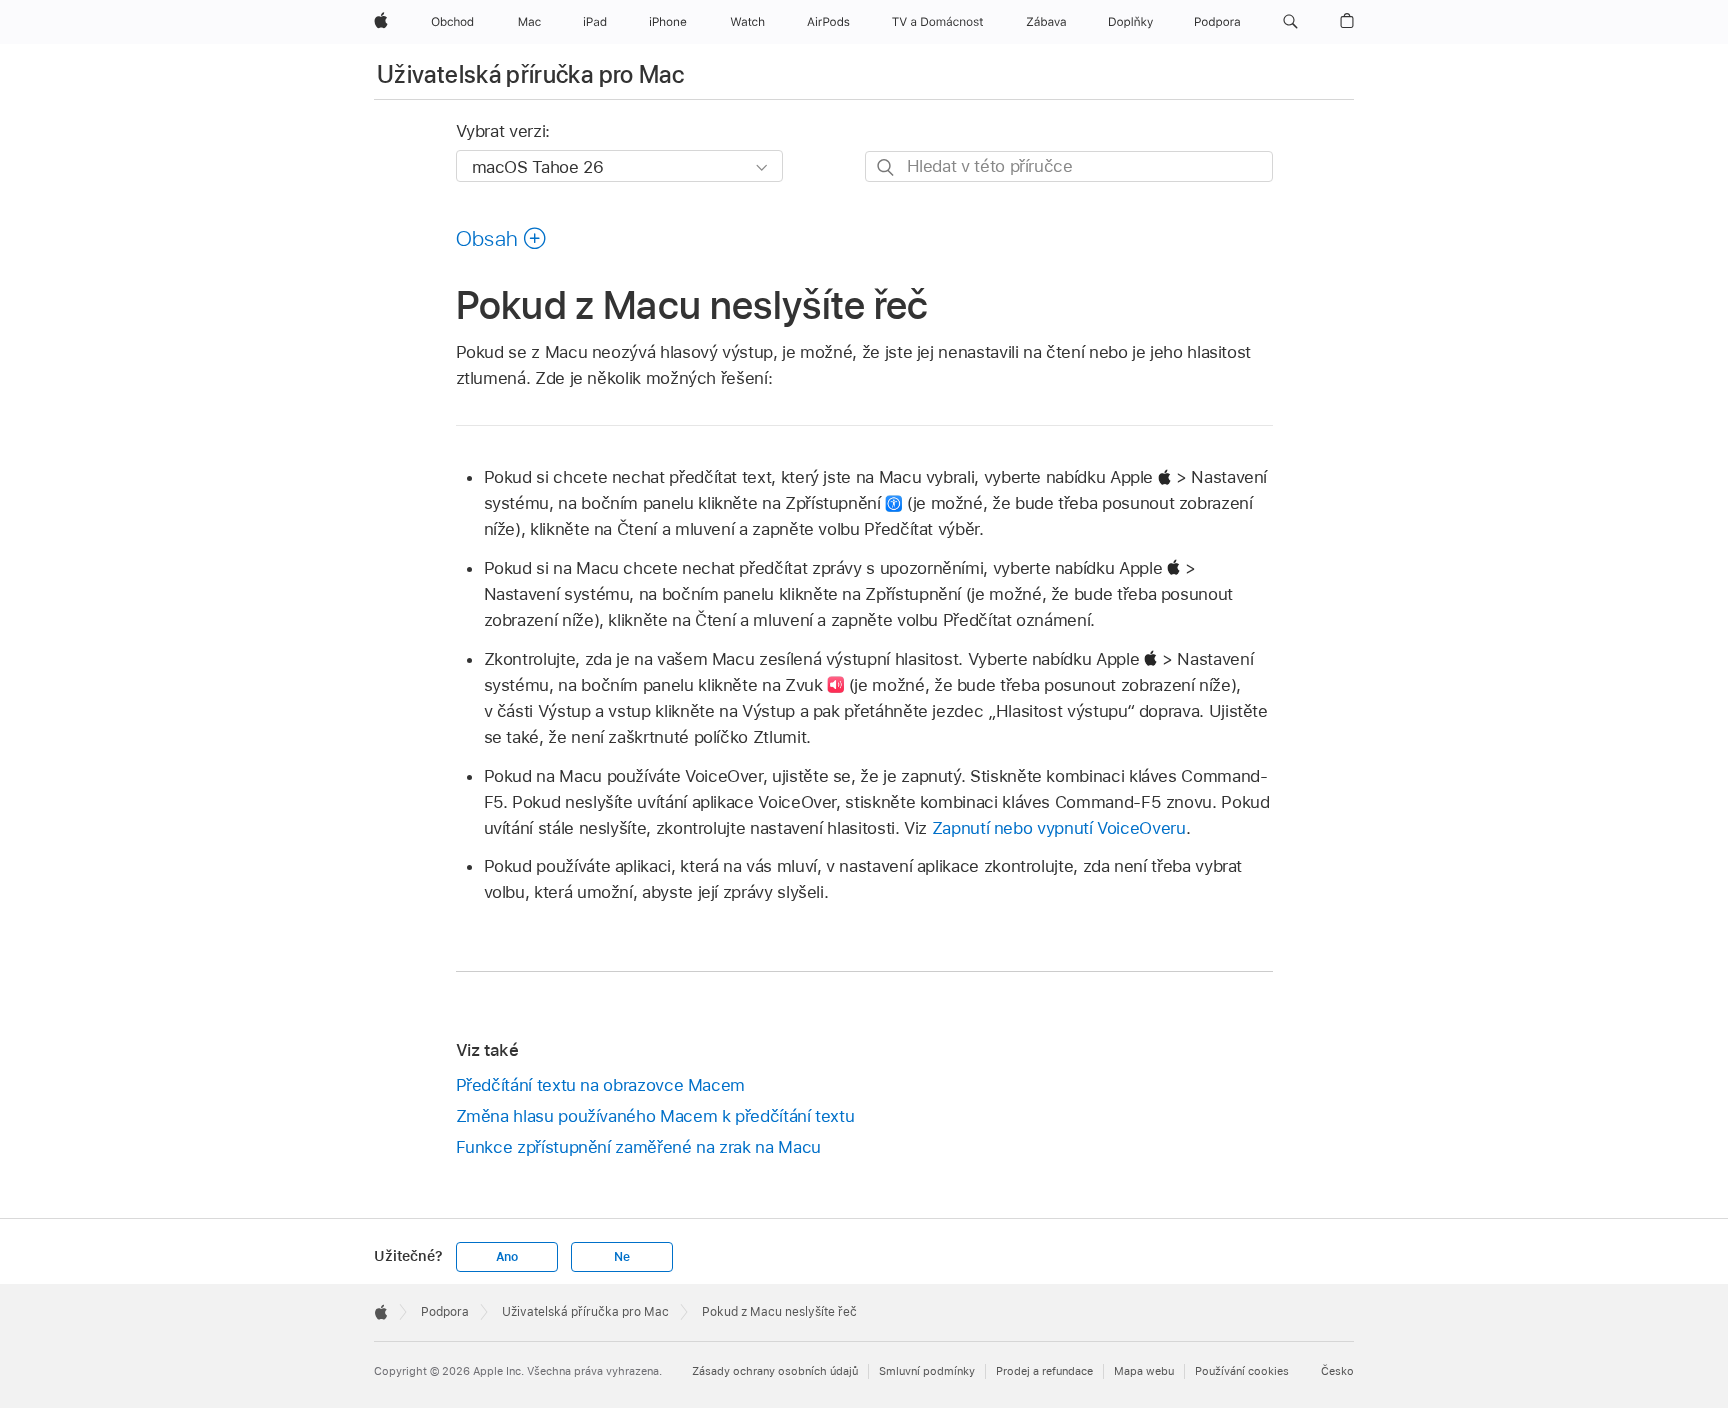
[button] (1290, 22)
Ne (622, 1257)
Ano (507, 1257)
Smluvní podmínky (927, 1371)
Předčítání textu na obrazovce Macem (601, 1085)
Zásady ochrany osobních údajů (775, 1371)
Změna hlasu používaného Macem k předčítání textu (655, 1116)
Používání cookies (1242, 1371)
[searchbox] (1069, 166)
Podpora (445, 1312)
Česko (1337, 1371)
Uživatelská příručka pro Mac (530, 74)
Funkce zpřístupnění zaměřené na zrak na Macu (638, 1147)
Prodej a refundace (1044, 1371)
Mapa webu (1144, 1371)
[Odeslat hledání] (886, 167)
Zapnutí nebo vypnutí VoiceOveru (1059, 828)
